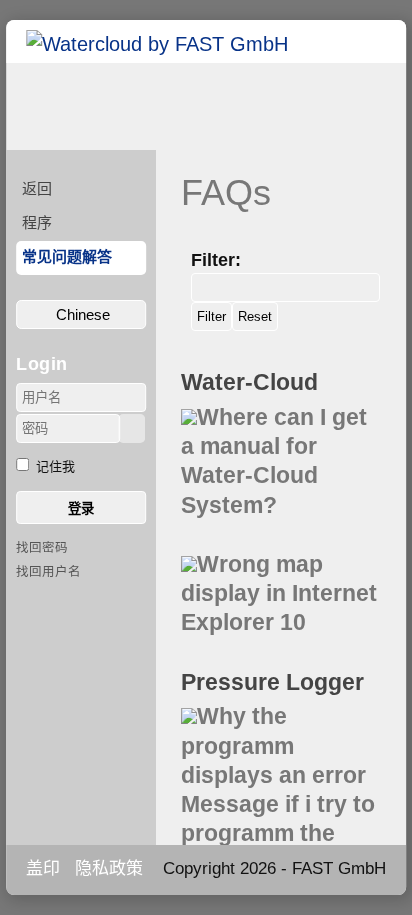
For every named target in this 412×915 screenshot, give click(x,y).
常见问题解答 (67, 256)
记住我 (55, 466)
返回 (37, 188)
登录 (81, 508)
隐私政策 (109, 868)
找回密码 (42, 548)
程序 (37, 222)
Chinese (81, 314)
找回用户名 (48, 572)
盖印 (43, 868)
